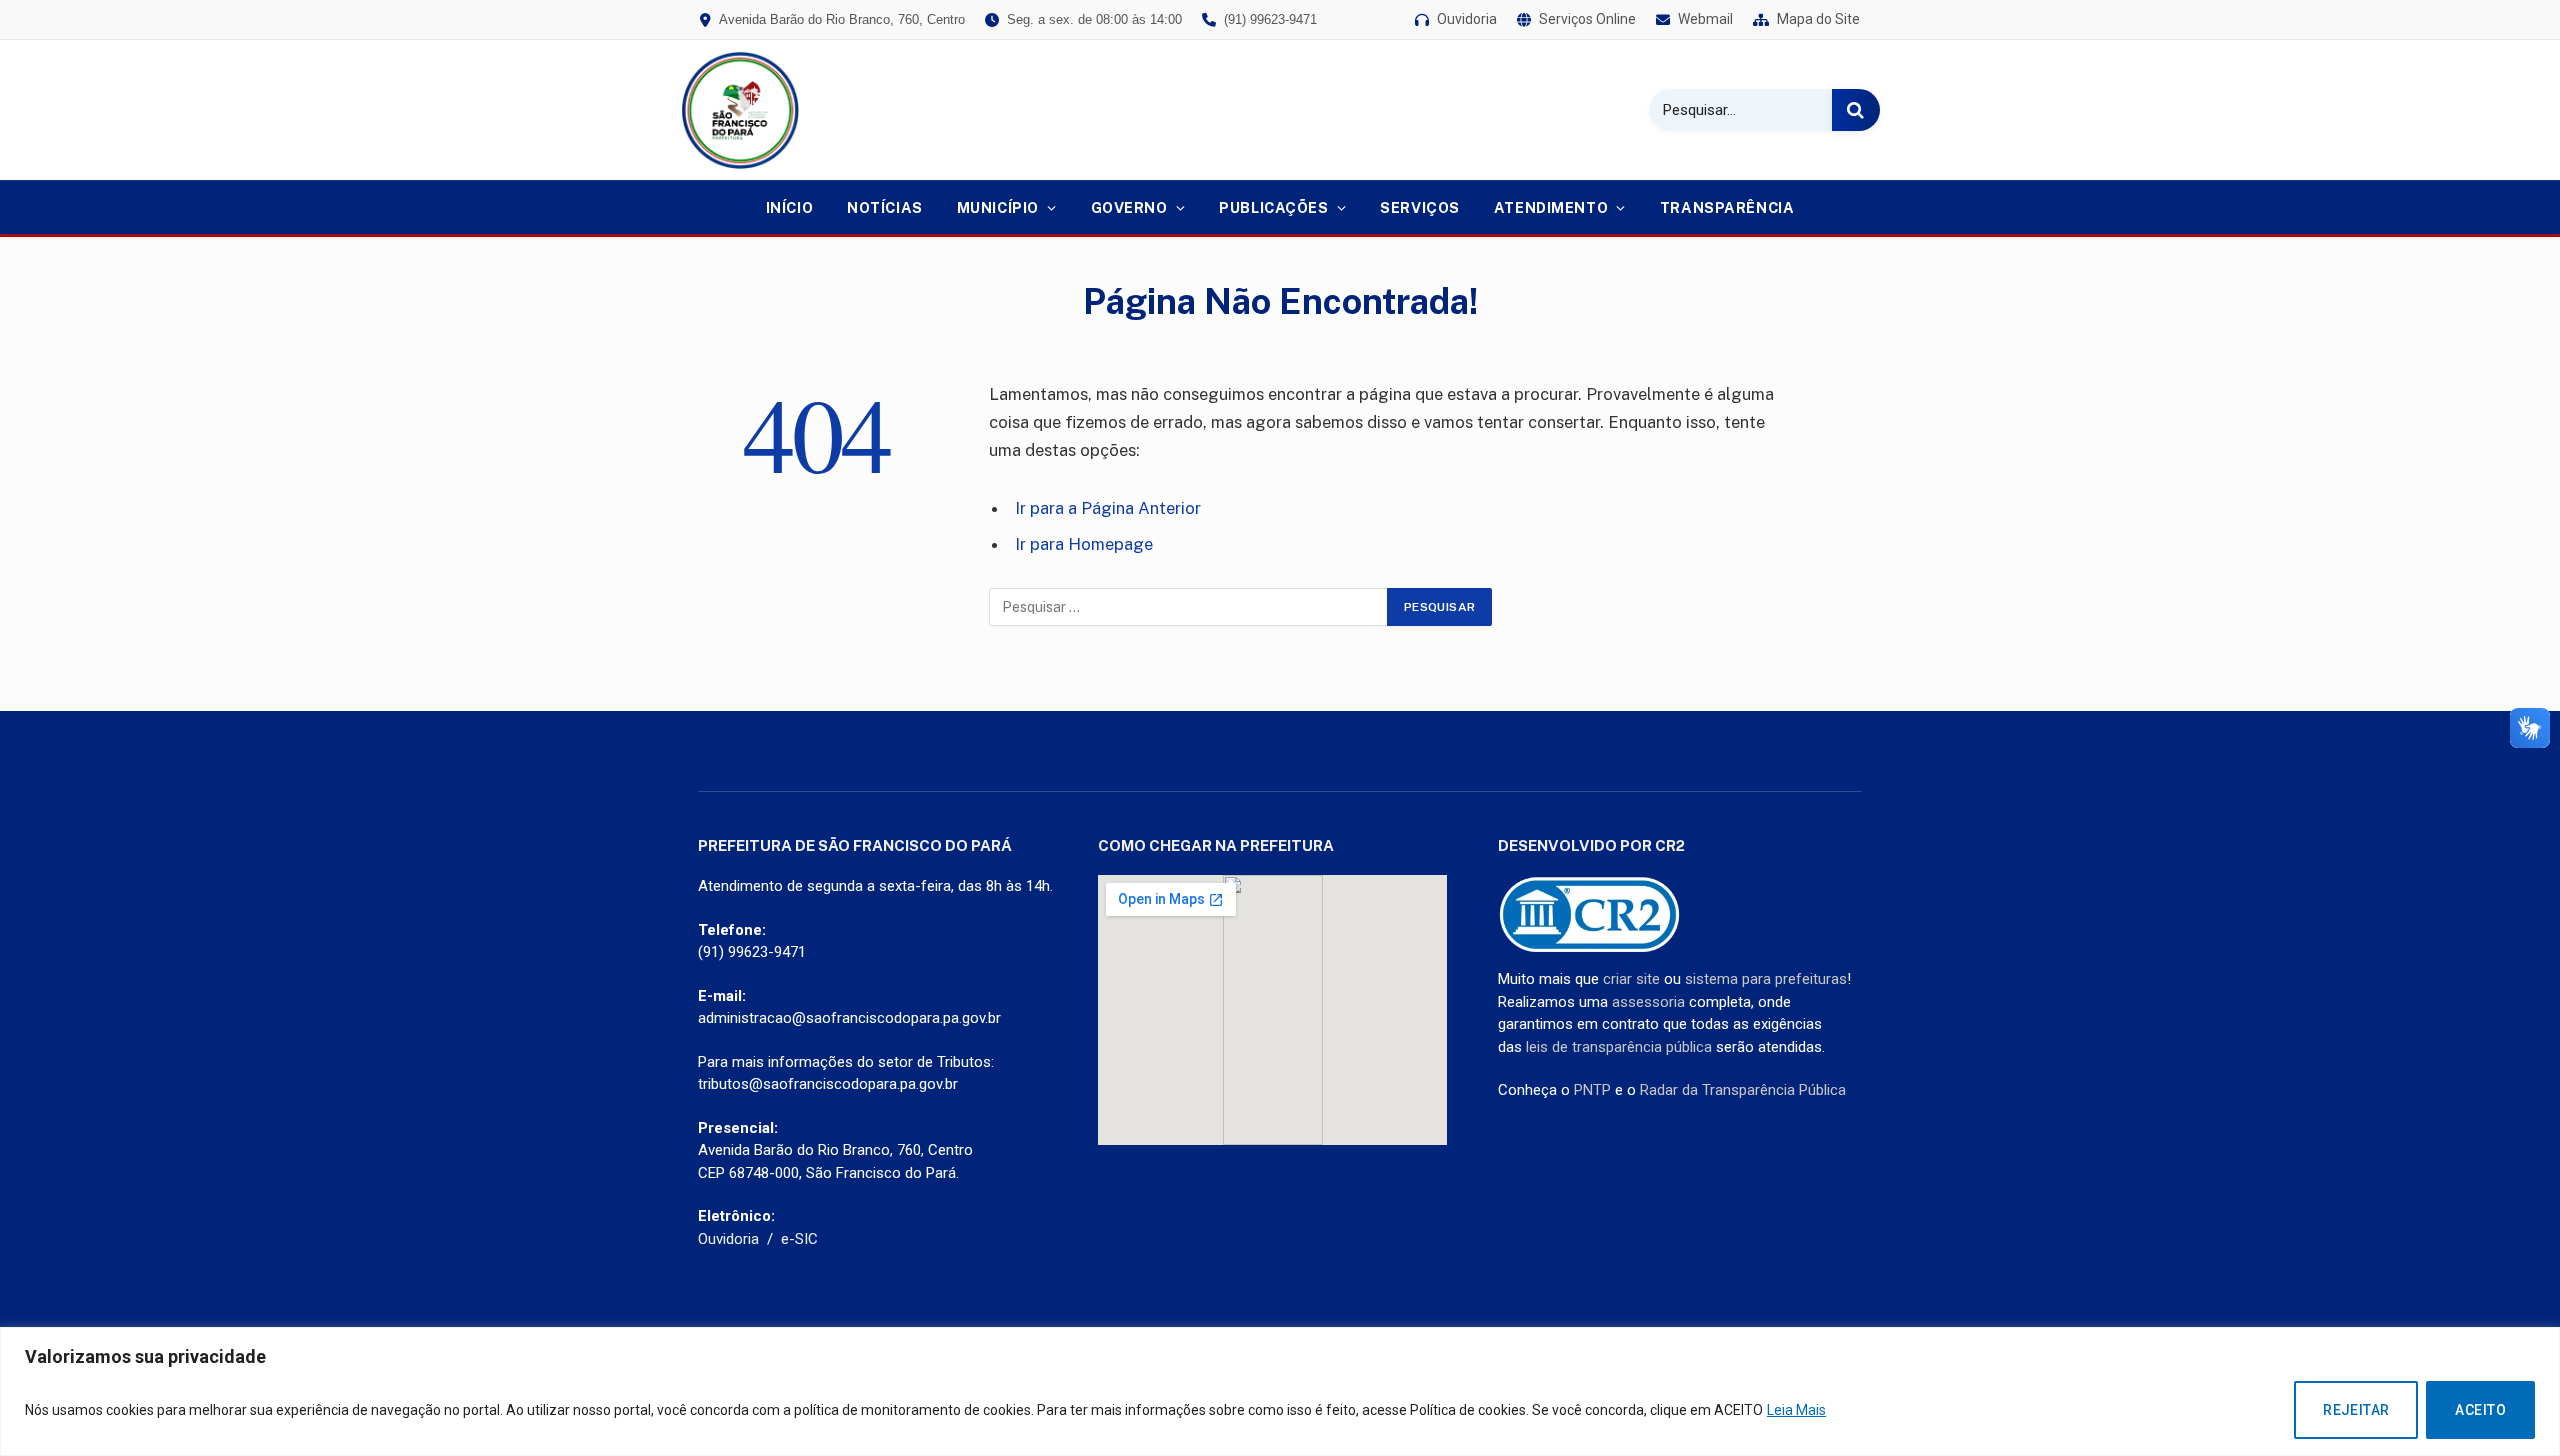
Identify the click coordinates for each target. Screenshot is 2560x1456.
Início (789, 207)
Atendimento (1551, 207)
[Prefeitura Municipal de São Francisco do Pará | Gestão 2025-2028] (740, 110)
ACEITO (2480, 1410)
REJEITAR (2356, 1410)
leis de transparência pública (1619, 1047)
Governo (1129, 207)
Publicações (1273, 207)
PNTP (1592, 1090)
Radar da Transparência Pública (1743, 1090)
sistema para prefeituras (1766, 979)
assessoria (1648, 1002)
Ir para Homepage (1084, 544)
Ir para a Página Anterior (1108, 508)
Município (998, 207)
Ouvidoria (728, 1239)
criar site (1631, 979)
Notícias (885, 207)
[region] (1280, 1391)
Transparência (1727, 207)
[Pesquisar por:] (1189, 607)
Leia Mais (1796, 1410)
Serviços (1420, 207)
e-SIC (799, 1239)
